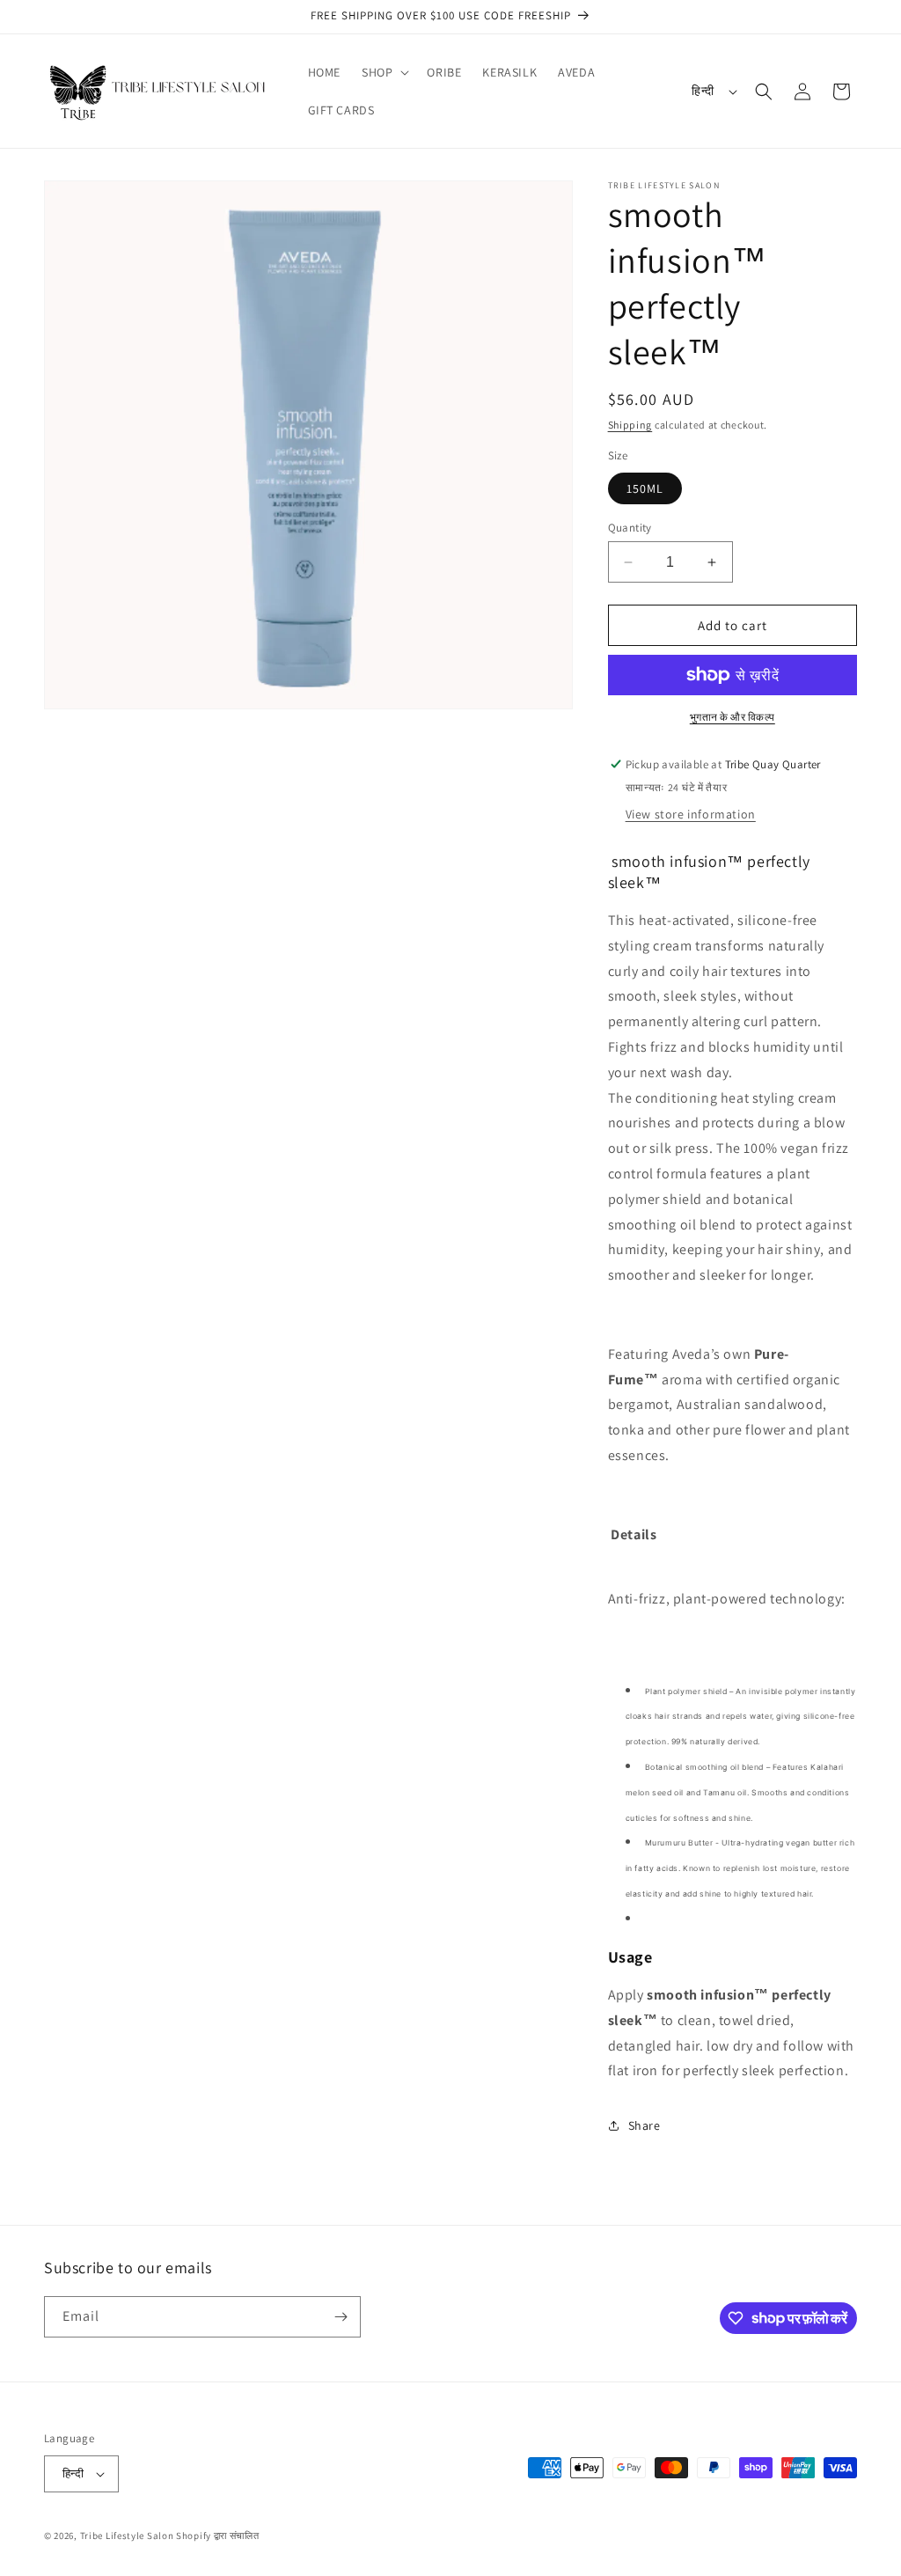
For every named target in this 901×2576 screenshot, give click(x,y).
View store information (691, 814)
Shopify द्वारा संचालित (218, 2536)
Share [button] (645, 2125)
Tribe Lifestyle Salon (127, 2536)
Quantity (630, 528)
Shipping (630, 425)
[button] (384, 72)
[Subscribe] (341, 2317)
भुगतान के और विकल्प (733, 717)
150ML (645, 488)
